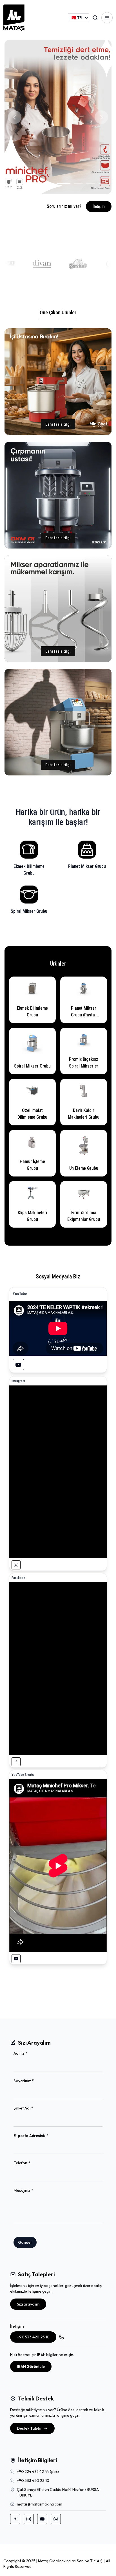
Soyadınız (33, 2081)
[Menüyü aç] (107, 18)
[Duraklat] (12, 183)
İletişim (99, 206)
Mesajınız (32, 2191)
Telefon (31, 2163)
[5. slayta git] (76, 183)
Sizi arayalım (28, 2304)
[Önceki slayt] (15, 117)
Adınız (29, 2053)
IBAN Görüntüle (31, 2366)
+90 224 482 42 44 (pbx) (38, 2472)
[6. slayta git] (91, 183)
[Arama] (95, 18)
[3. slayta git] (49, 183)
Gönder (25, 2242)
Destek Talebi (29, 2428)
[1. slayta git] (24, 183)
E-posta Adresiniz (40, 2136)
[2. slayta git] (37, 183)
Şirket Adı (32, 2108)
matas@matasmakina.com (40, 2504)
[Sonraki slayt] (101, 117)
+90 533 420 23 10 (33, 2337)
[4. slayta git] (61, 183)
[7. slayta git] (103, 183)
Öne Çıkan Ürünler (58, 312)
